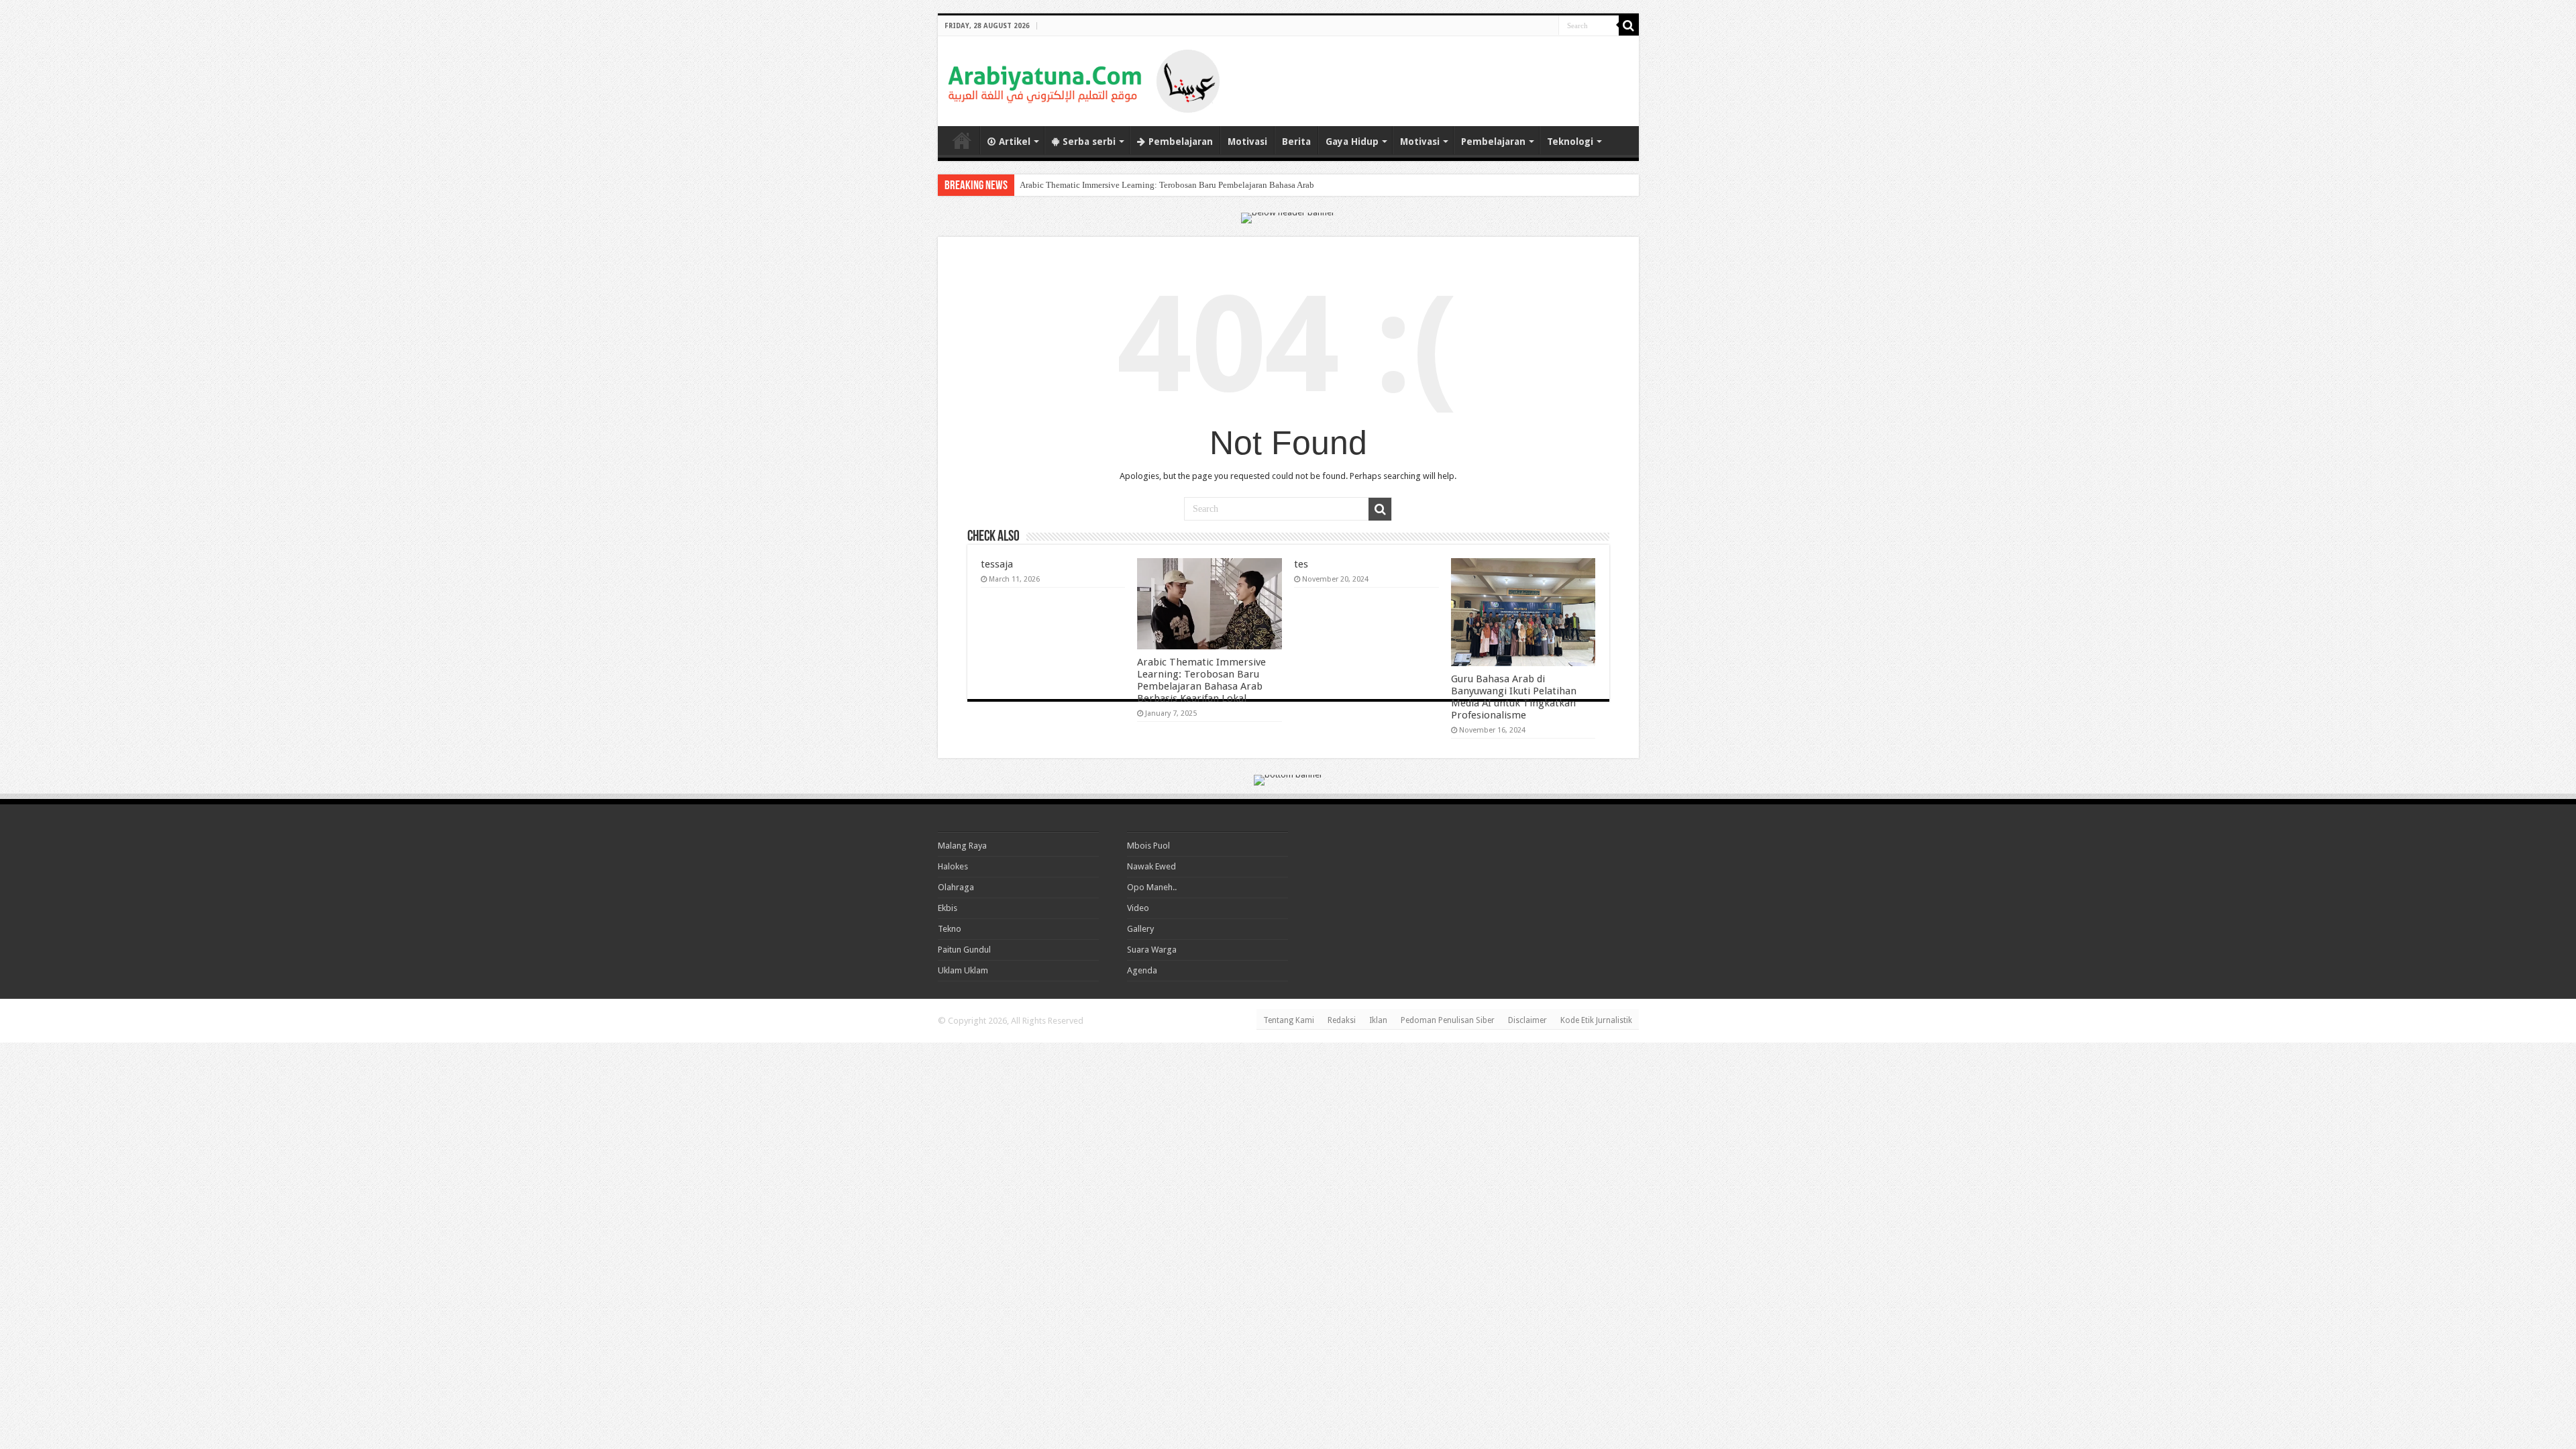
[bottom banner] (1288, 779)
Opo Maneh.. (1152, 887)
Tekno (950, 929)
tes (1301, 564)
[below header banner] (1288, 217)
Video (1138, 908)
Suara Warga (1152, 950)
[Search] (1629, 25)
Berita (1296, 142)
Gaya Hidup (1352, 142)
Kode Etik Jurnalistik (1596, 1020)
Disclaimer (1527, 1020)
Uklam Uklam (963, 970)
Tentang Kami (1289, 1020)
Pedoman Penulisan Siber (1448, 1020)
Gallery (1140, 929)
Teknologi (1570, 142)
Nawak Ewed (1151, 866)
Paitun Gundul (964, 950)
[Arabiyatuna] (1084, 78)
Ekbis (948, 908)
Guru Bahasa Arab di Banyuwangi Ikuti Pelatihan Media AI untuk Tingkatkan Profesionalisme (1514, 697)
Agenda (1142, 970)
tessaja (997, 564)
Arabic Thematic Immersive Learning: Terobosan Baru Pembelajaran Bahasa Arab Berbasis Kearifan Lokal (1212, 185)
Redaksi (1342, 1020)
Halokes (953, 866)
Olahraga (956, 887)
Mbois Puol (1148, 846)
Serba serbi (1089, 142)
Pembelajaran (1181, 142)
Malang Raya (962, 846)
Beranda (962, 140)
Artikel (1015, 142)
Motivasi (1247, 142)
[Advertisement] (1472, 70)
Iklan (1378, 1020)
